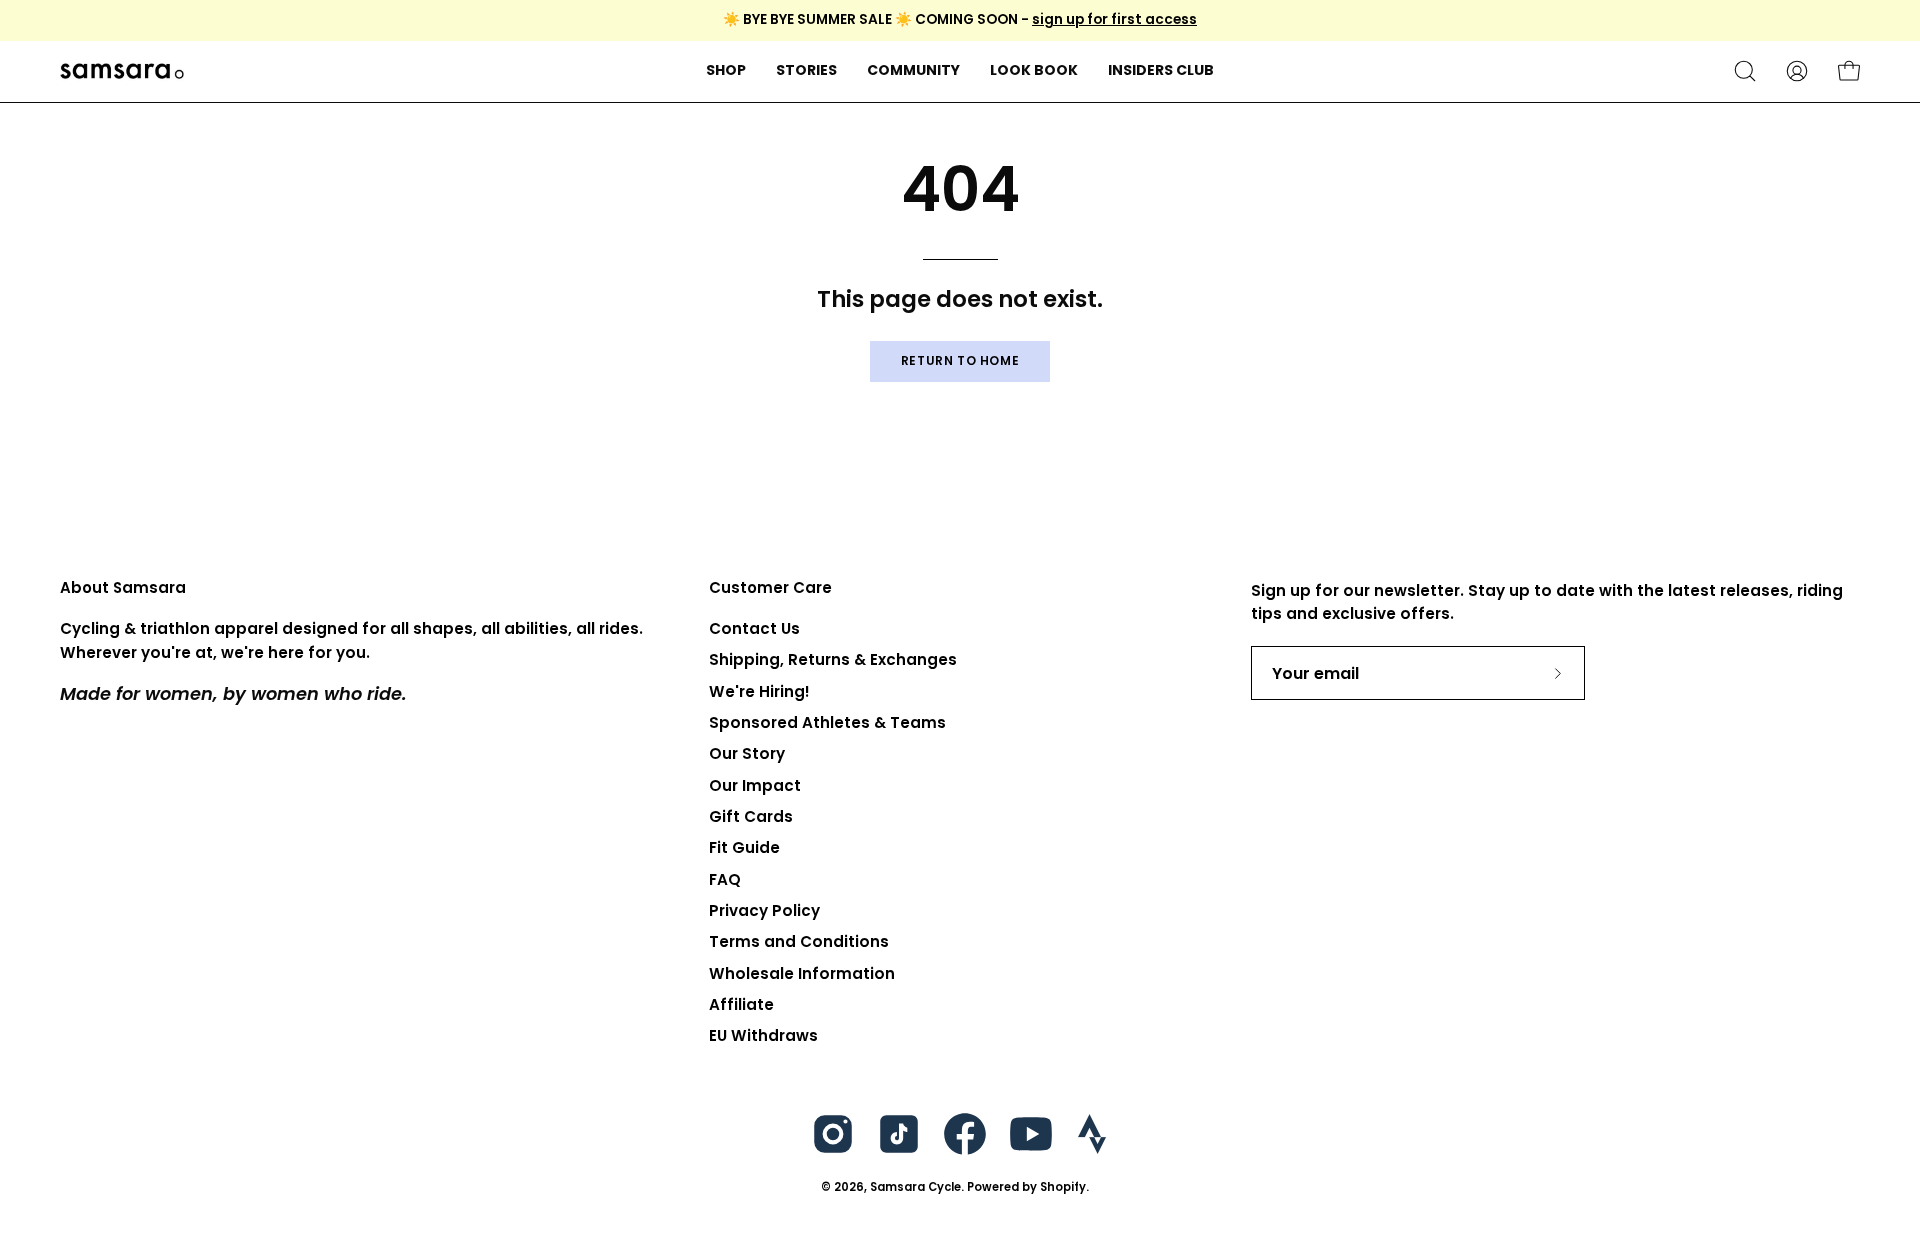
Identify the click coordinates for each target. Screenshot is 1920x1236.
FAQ (725, 879)
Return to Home (960, 360)
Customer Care (770, 588)
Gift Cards (751, 816)
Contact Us (754, 628)
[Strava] (1092, 1134)
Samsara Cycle (915, 1187)
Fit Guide (744, 848)
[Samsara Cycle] (185, 71)
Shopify (1063, 1187)
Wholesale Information (802, 973)
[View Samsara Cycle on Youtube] (1031, 1134)
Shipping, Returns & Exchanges (833, 660)
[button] (806, 71)
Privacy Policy (764, 910)
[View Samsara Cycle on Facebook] (965, 1134)
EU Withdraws (763, 1036)
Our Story (747, 754)
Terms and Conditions (799, 942)
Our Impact (755, 785)
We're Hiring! (759, 691)
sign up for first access (1114, 19)
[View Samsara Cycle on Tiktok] (899, 1134)
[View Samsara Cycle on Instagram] (833, 1134)
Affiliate (741, 1004)
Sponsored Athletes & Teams (827, 722)
